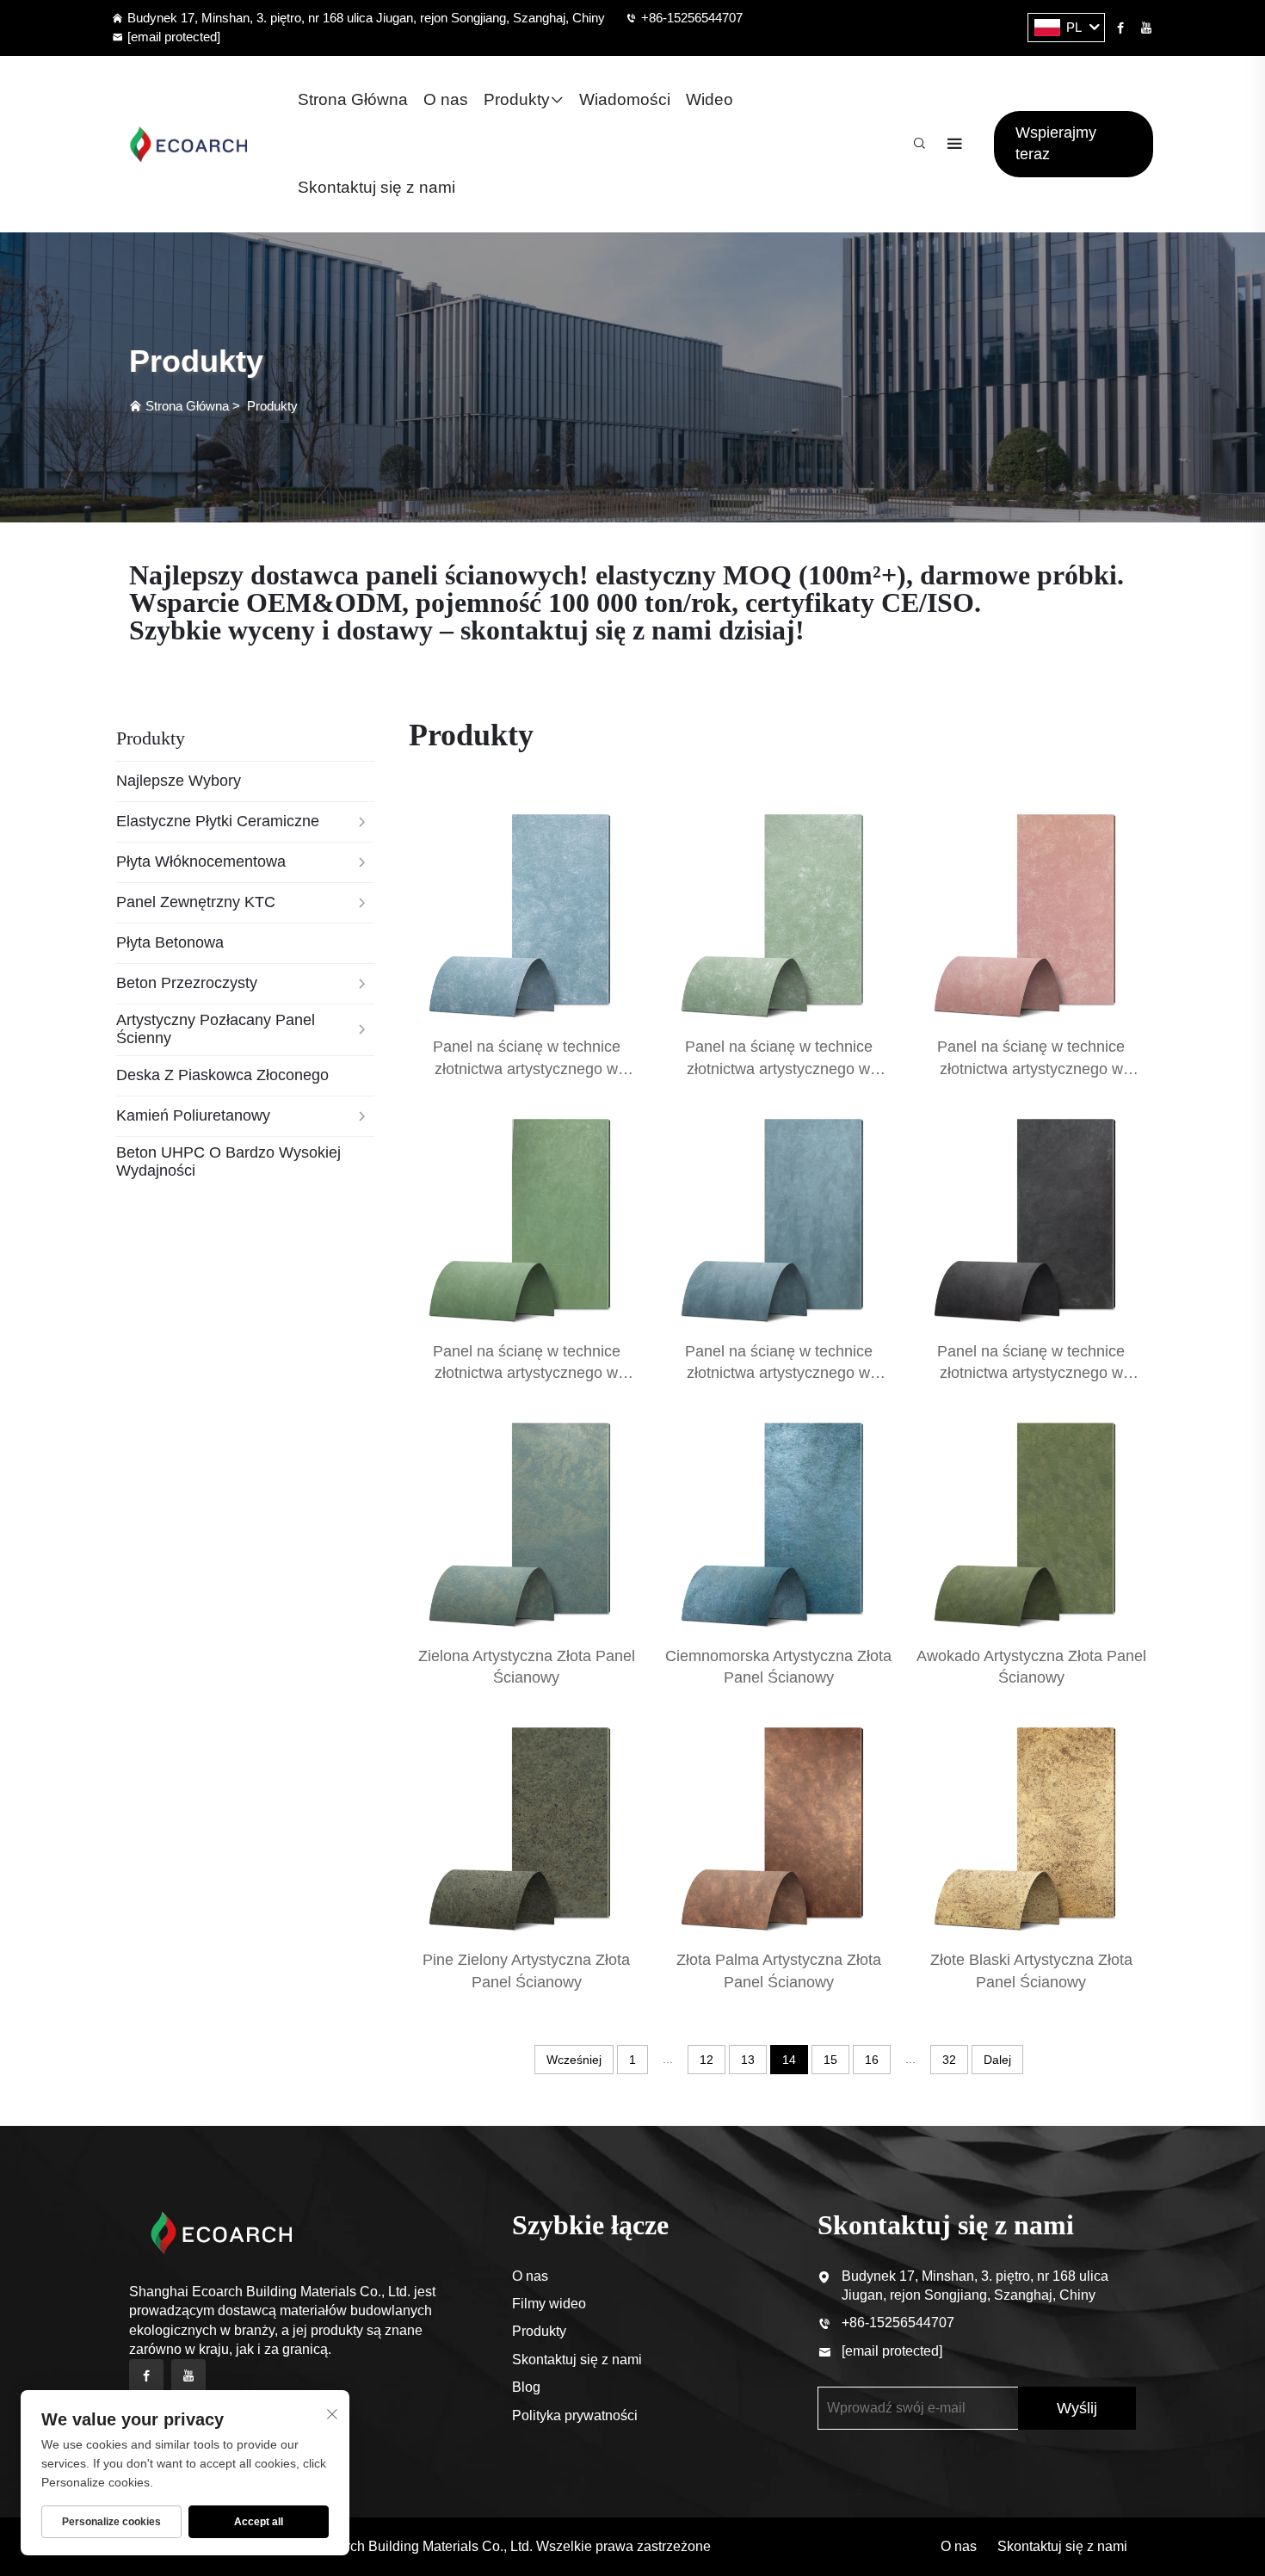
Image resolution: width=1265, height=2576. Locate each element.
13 (748, 2060)
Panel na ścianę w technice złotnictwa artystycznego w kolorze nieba (779, 1068)
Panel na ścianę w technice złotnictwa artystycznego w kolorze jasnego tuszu (1031, 1373)
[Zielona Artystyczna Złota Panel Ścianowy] (526, 1519)
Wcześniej (574, 2060)
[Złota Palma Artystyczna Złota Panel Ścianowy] (778, 1823)
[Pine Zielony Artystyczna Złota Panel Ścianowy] (526, 1823)
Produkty (517, 99)
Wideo (710, 99)
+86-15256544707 (692, 18)
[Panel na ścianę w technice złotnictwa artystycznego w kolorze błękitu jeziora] (526, 910)
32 (949, 2060)
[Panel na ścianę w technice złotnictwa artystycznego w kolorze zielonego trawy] (526, 1215)
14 (789, 2060)
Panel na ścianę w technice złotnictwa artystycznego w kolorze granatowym (779, 1373)
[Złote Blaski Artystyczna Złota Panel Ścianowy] (1031, 1823)
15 (830, 2060)
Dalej (997, 2060)
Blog (526, 2387)
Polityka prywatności (575, 2415)
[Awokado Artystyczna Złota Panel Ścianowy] (1031, 1519)
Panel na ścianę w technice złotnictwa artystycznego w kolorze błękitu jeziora (527, 1068)
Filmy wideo (549, 2304)
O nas (446, 99)
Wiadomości (625, 99)
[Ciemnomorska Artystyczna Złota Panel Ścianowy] (778, 1519)
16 (872, 2060)
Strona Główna (353, 99)
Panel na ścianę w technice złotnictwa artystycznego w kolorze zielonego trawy (527, 1373)
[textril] (188, 144)
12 (707, 2060)
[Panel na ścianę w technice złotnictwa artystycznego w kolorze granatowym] (778, 1215)
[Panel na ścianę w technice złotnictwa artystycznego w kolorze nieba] (778, 910)
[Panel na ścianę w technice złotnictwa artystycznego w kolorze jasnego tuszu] (1031, 1215)
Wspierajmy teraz (1056, 143)
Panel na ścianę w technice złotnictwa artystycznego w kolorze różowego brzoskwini (1031, 1068)
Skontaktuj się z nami (376, 187)
